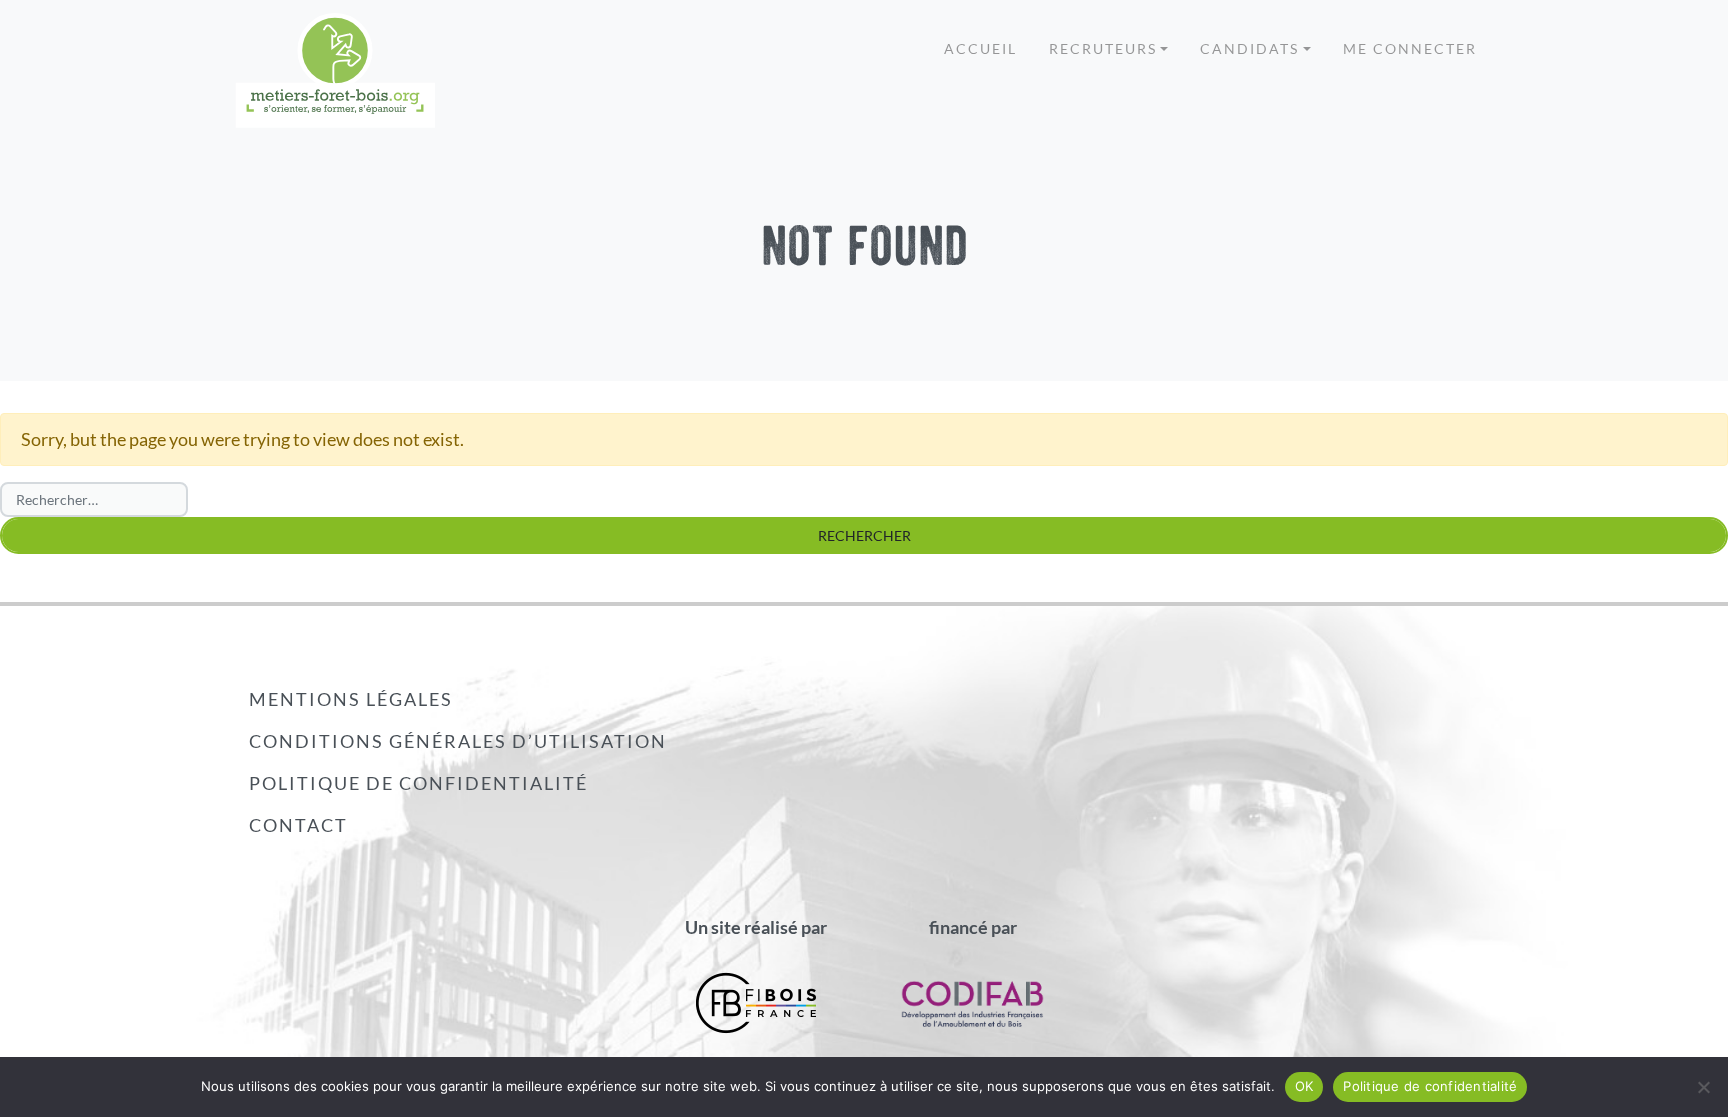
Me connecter (1410, 48)
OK (1304, 1086)
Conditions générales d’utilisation (458, 741)
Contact (298, 825)
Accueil (980, 48)
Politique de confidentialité (418, 783)
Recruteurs (1103, 48)
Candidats (1249, 48)
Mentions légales (351, 699)
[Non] (1703, 1087)
